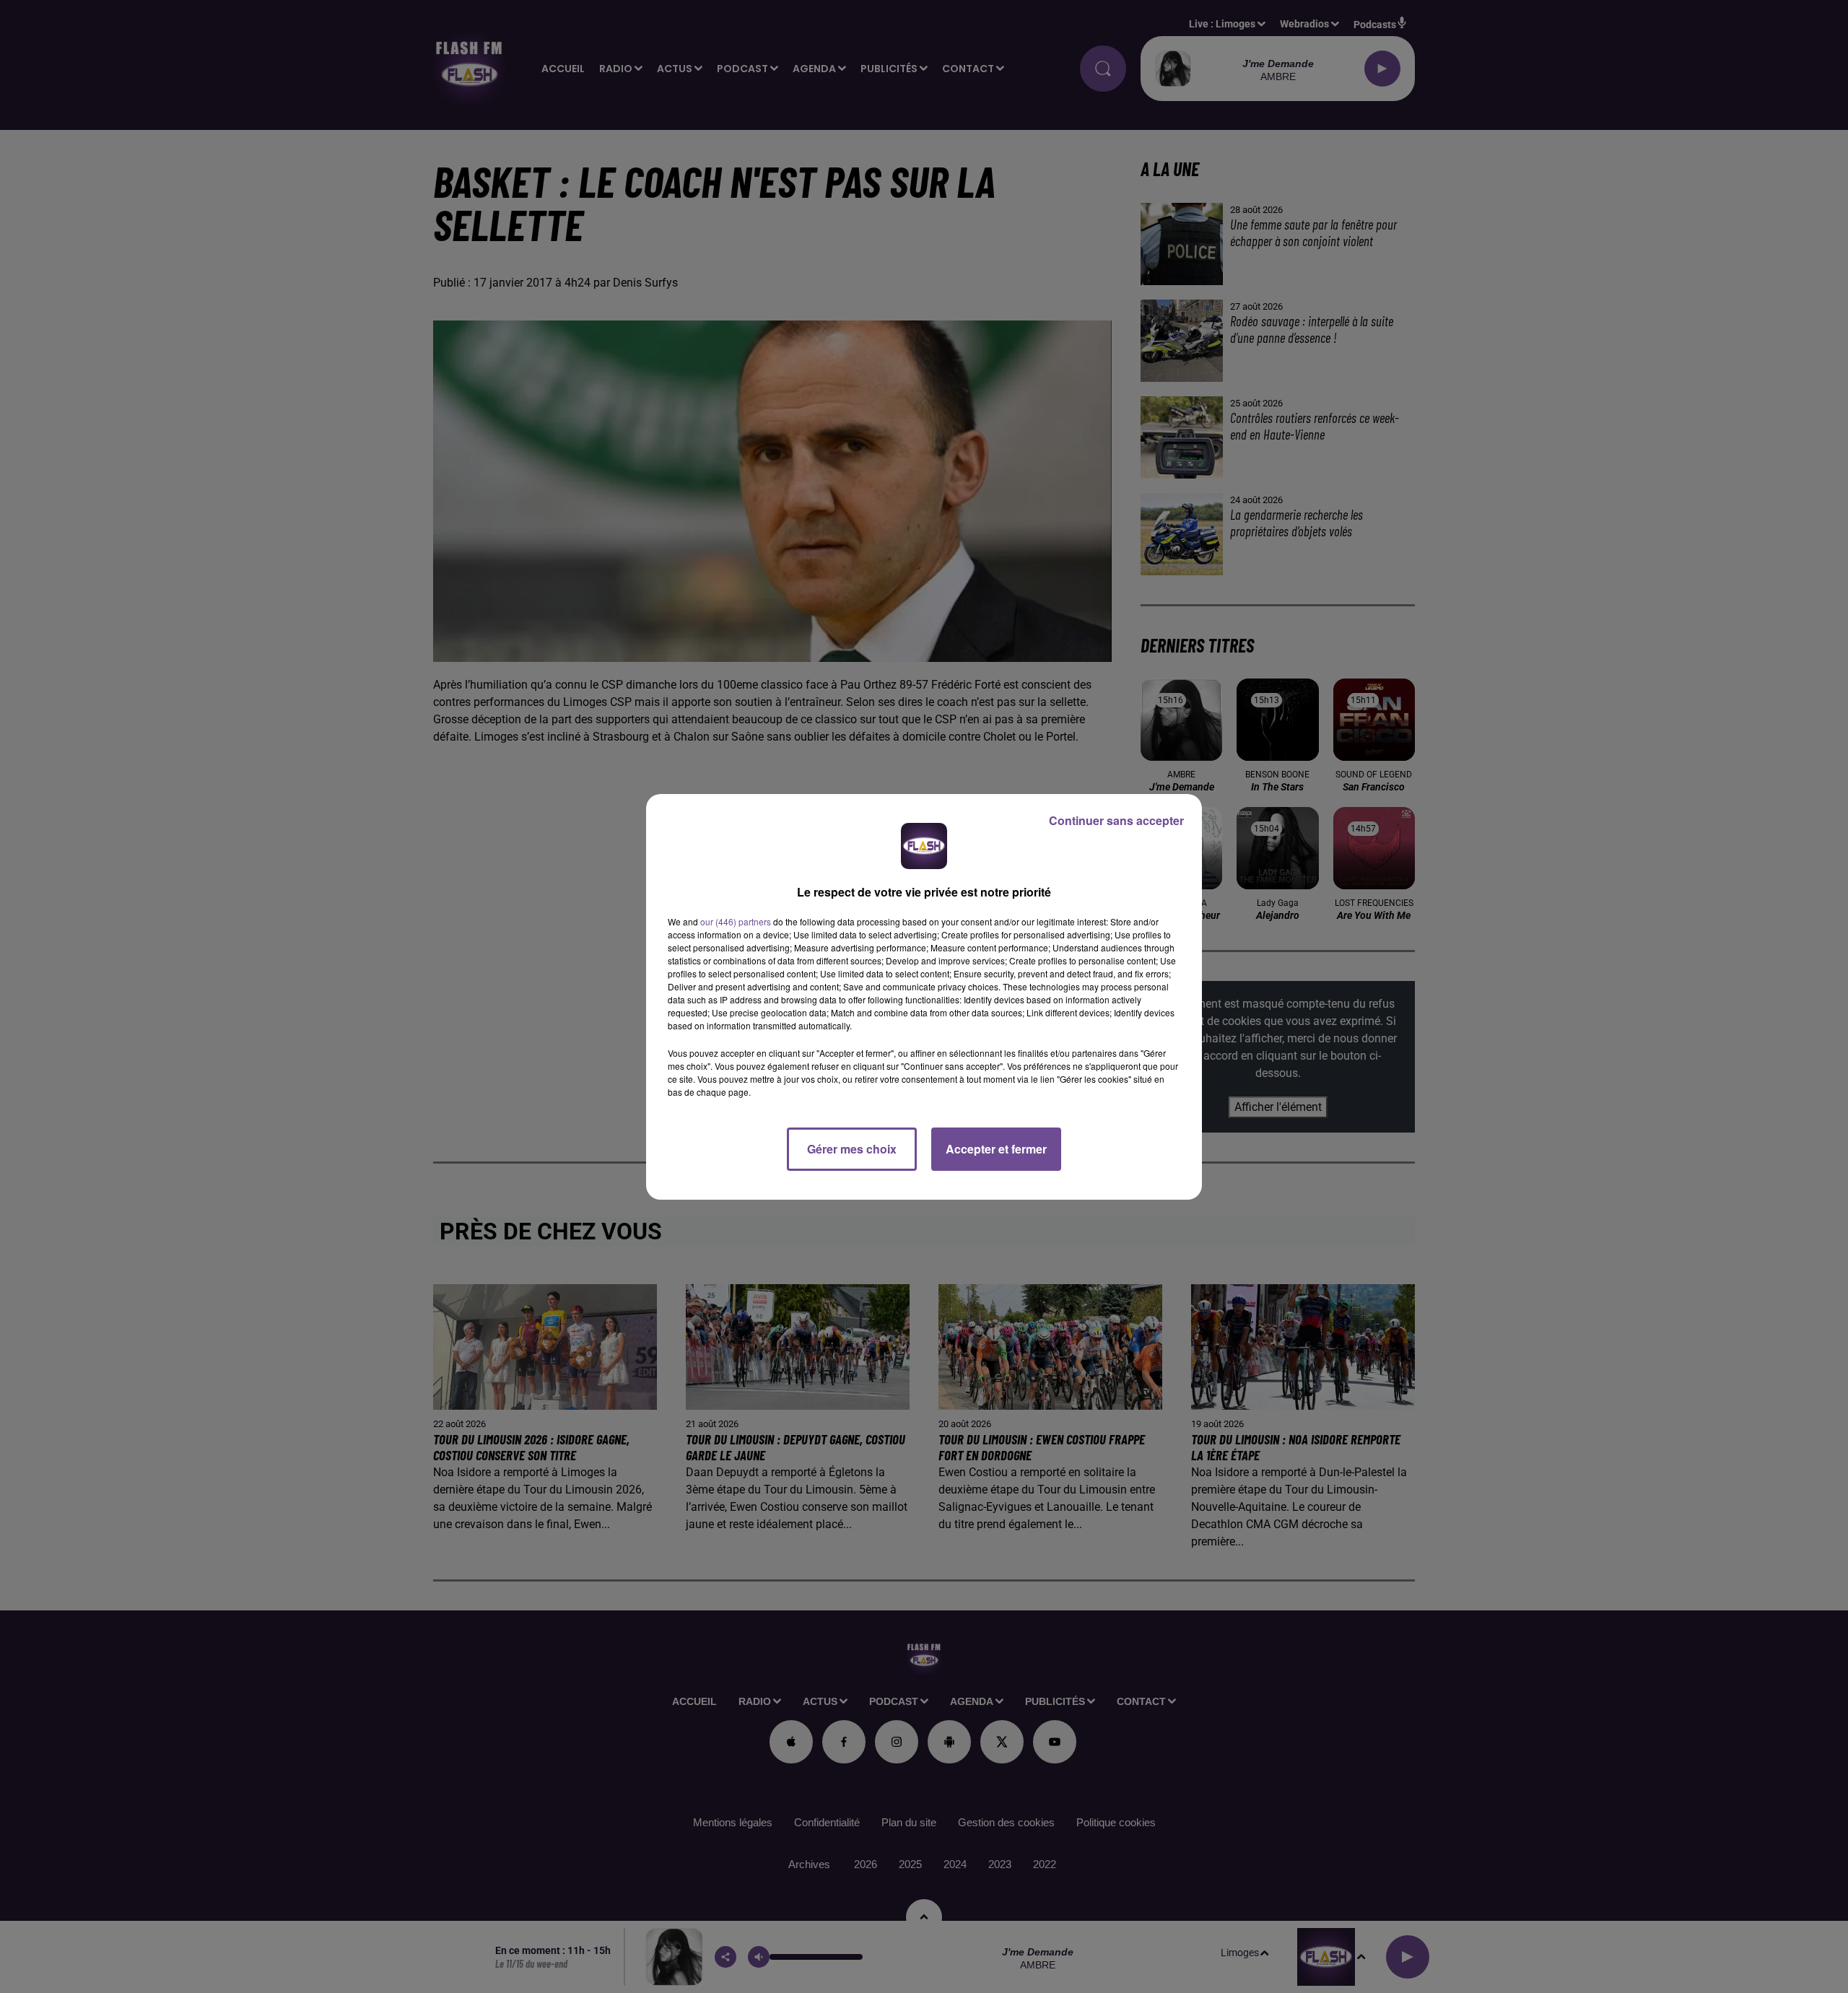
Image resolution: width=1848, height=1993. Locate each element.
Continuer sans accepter (1116, 820)
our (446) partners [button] (736, 921)
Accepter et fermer (996, 1149)
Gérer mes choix (852, 1149)
